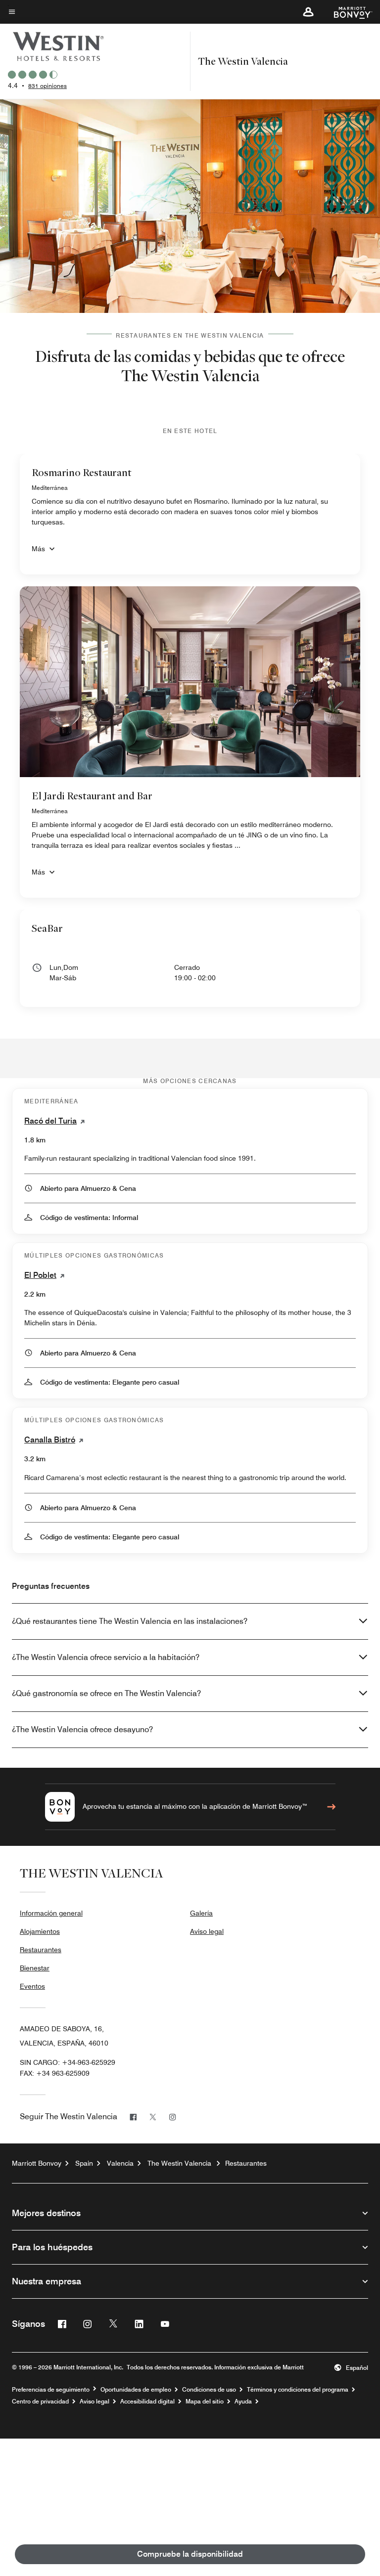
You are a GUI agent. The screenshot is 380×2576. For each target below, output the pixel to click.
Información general (51, 1913)
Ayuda (243, 2401)
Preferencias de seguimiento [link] (51, 2390)
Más (38, 549)
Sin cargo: (68, 2062)
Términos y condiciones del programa (298, 2390)
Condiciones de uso (209, 2390)
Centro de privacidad (40, 2401)
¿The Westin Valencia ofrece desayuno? (82, 1729)
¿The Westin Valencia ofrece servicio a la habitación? (106, 1657)
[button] (308, 12)
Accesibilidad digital (147, 2401)
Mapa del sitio (205, 2401)
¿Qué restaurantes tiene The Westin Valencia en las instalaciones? (130, 1621)
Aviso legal (207, 1931)
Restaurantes (41, 1950)
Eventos (32, 1986)
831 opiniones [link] (47, 86)
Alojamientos (40, 1931)
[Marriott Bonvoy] (347, 12)
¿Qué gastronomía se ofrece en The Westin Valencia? (106, 1693)
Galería (201, 1913)
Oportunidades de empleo (136, 2390)
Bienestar (35, 1968)
